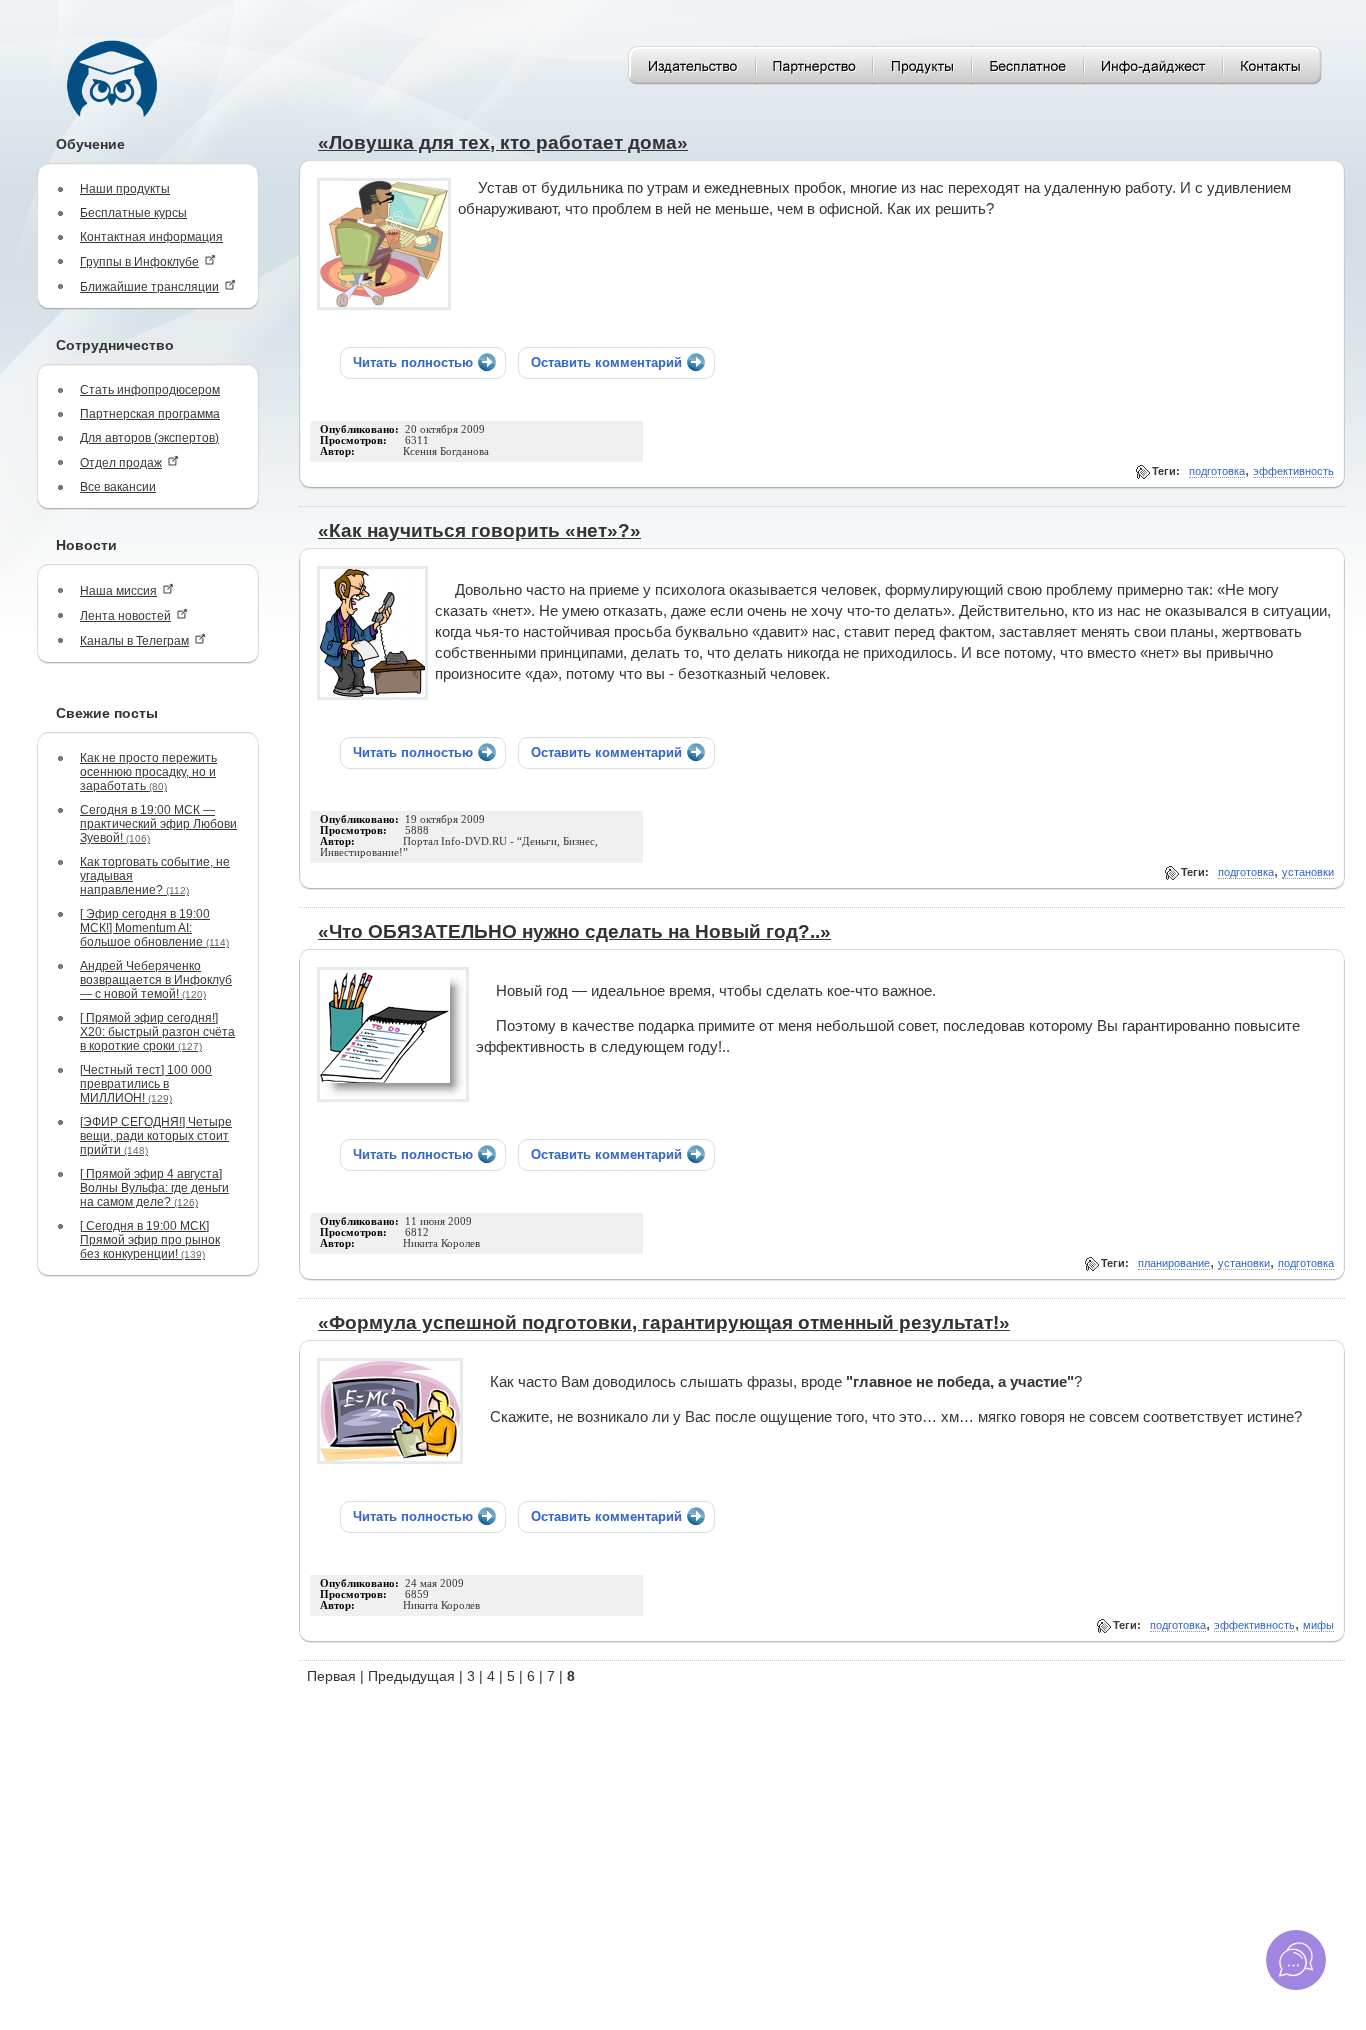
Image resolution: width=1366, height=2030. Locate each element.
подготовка (1217, 471)
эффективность (1293, 471)
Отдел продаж (121, 463)
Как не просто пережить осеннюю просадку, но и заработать (148, 772)
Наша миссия (118, 591)
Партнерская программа (150, 414)
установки (1308, 872)
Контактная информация (151, 237)
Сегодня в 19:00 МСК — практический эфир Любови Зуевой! (158, 824)
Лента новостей (125, 616)
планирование (1174, 1263)
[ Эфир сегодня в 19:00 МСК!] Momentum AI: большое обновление (154, 928)
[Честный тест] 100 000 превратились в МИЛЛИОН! (146, 1084)
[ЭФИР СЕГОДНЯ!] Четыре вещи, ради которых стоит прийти (156, 1136)
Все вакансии (118, 487)
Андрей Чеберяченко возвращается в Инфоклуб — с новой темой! (156, 980)
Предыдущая (411, 1676)
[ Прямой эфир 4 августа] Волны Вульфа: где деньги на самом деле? (154, 1188)
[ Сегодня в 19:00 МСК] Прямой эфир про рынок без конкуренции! (150, 1240)
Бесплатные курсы (133, 213)
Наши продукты (125, 189)
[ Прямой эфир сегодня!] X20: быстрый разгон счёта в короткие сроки (157, 1032)
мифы (1318, 1625)
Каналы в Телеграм (134, 641)
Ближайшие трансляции (149, 287)
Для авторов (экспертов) (149, 438)
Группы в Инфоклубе (139, 262)
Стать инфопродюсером (150, 390)
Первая (331, 1676)
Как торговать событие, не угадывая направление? (155, 876)
